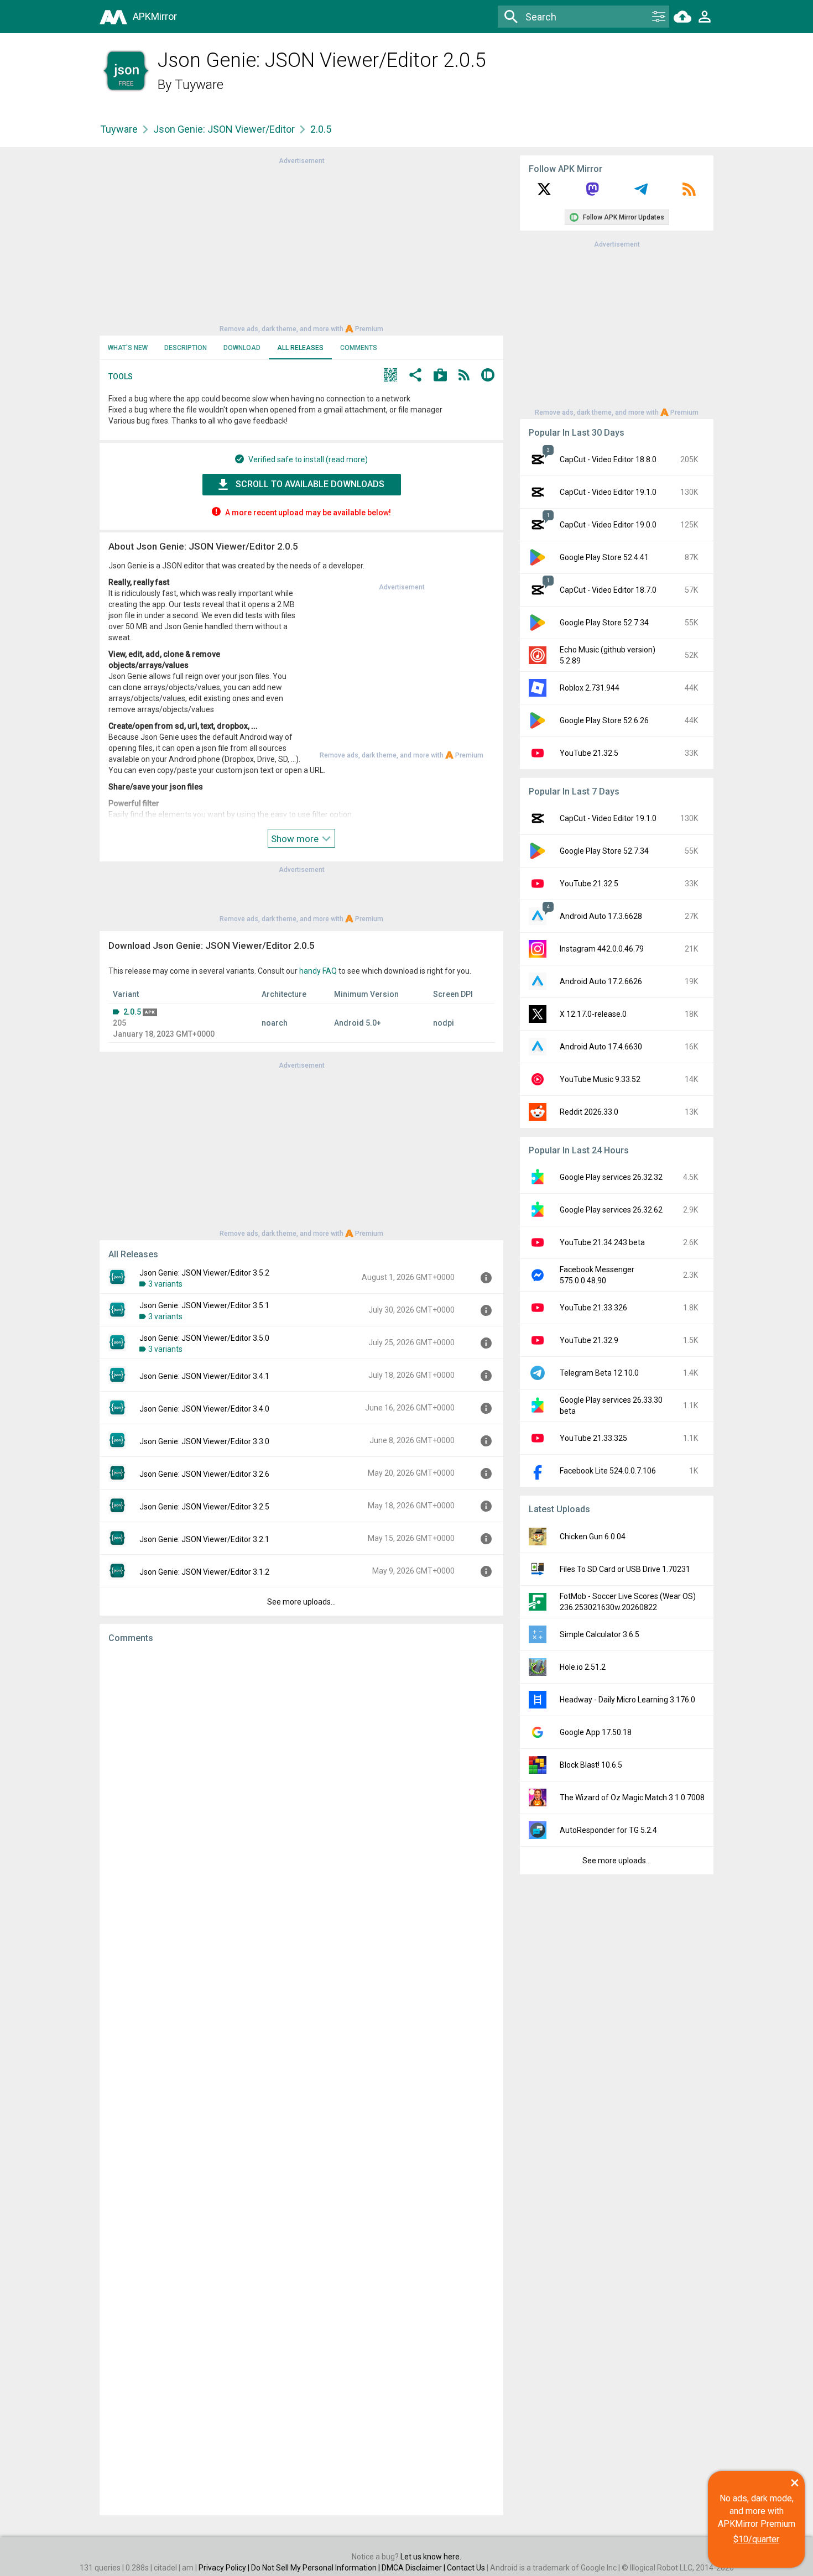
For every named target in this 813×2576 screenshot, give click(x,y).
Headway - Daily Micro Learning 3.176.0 (627, 1700)
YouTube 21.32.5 (589, 753)
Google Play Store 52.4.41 (604, 557)
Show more (296, 839)
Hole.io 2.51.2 (583, 1667)
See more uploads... (301, 1602)
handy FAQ (318, 971)
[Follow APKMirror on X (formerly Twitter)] (544, 193)
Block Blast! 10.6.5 (591, 1765)
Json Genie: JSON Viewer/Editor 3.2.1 (204, 1539)
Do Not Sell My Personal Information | (316, 2568)
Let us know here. (431, 2557)
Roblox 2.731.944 (590, 688)
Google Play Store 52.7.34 (604, 623)
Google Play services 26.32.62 (611, 1210)
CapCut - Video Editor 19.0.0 (608, 525)
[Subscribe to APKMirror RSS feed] (689, 193)
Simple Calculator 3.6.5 (600, 1634)
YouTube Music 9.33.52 (600, 1079)
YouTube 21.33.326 (593, 1308)
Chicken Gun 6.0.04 (593, 1537)
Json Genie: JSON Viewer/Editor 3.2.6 (204, 1474)
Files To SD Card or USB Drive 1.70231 (625, 1569)
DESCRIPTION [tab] (186, 348)
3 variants (165, 1284)
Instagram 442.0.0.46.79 (602, 949)
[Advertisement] (301, 244)
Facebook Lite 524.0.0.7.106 (608, 1471)
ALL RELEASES (300, 348)
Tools (121, 377)
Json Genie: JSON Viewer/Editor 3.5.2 (204, 1273)
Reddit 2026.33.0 (589, 1112)
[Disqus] (301, 2079)
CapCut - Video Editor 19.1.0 (608, 492)
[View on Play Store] (440, 376)
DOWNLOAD (242, 348)
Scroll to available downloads (310, 484)
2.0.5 (132, 1012)
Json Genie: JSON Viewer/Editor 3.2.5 (204, 1507)
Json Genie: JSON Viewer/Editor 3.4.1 (204, 1376)
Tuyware (199, 85)
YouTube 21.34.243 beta (602, 1242)
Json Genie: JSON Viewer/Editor (224, 129)
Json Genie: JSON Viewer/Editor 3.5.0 (204, 1338)
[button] (390, 376)
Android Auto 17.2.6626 (601, 981)
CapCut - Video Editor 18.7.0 (608, 590)
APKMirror (155, 16)
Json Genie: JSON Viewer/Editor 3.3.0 (204, 1441)
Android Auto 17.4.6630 (601, 1047)
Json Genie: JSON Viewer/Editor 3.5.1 (204, 1305)
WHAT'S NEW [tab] (128, 348)
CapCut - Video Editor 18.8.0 (608, 459)
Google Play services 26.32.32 (611, 1177)
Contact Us (466, 2568)
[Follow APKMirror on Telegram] (641, 193)
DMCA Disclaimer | (414, 2568)
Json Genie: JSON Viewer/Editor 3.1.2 (204, 1572)
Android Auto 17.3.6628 (601, 916)
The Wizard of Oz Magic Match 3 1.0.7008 (632, 1798)
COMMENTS (359, 348)
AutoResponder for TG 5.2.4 (608, 1830)
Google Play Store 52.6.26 (604, 720)
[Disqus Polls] (301, 1792)
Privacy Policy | (225, 2568)
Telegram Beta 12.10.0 (599, 1373)
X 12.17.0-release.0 (593, 1014)
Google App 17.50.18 (596, 1732)
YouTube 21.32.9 (589, 1340)
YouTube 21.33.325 (593, 1438)
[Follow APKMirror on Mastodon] (592, 193)
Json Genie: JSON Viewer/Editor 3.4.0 (204, 1409)
